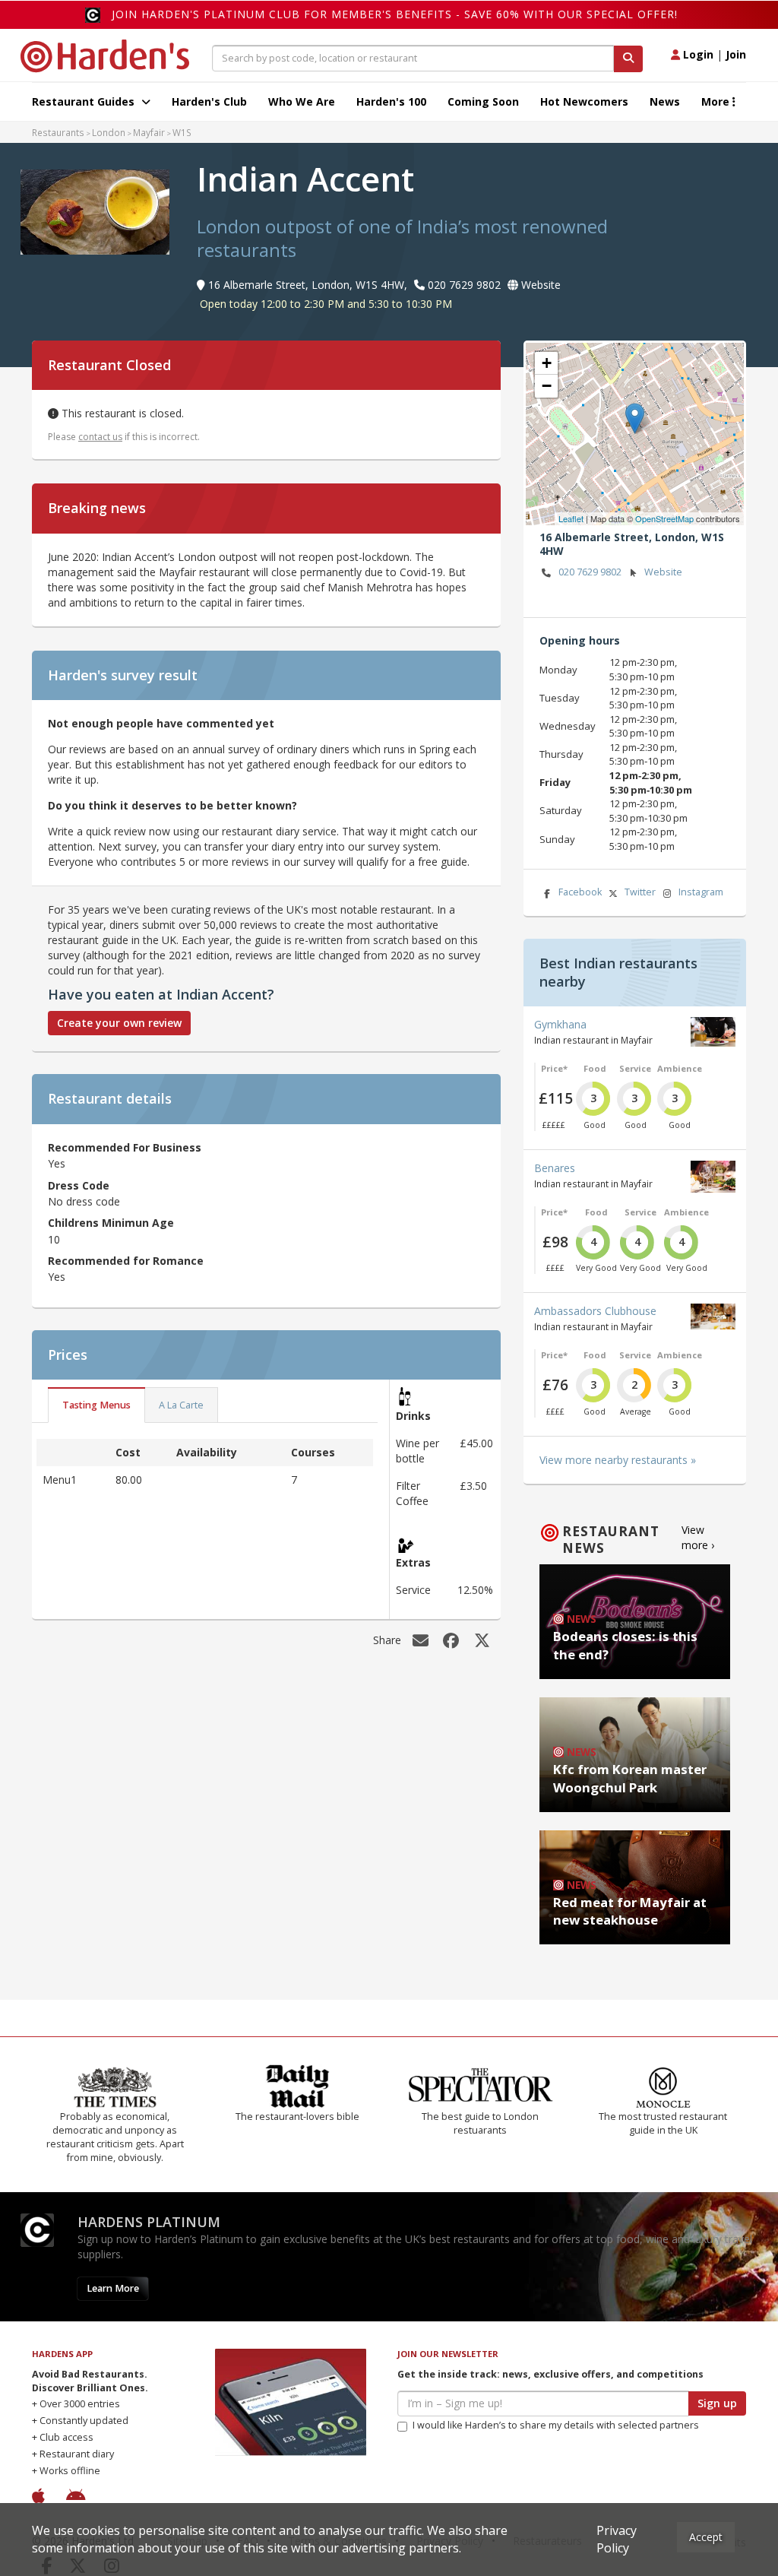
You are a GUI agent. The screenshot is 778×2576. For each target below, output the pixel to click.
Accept (706, 2537)
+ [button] (547, 363)
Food (595, 1068)
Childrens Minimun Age (111, 1223)
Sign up (717, 2403)
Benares (555, 1168)
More (717, 101)
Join (736, 54)
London (109, 132)
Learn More (113, 2288)
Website (663, 572)
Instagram (701, 892)
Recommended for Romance (126, 1261)
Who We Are (302, 101)
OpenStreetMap (664, 518)
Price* (554, 1068)
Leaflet (571, 518)
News (665, 101)
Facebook (580, 892)
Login (697, 54)
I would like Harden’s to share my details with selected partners (556, 2425)
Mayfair (149, 132)
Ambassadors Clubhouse (595, 1311)
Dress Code (79, 1185)
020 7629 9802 (590, 572)
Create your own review (119, 1023)
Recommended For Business (125, 1147)
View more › (698, 1537)
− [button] (547, 386)
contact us (100, 437)
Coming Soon (483, 101)
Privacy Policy (617, 2539)
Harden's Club (209, 101)
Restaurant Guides (85, 101)
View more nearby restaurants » (618, 1460)
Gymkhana (560, 1024)
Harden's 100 (391, 101)
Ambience (680, 1068)
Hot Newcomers (584, 101)
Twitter (640, 892)
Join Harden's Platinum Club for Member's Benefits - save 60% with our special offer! (395, 14)
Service (635, 1068)
